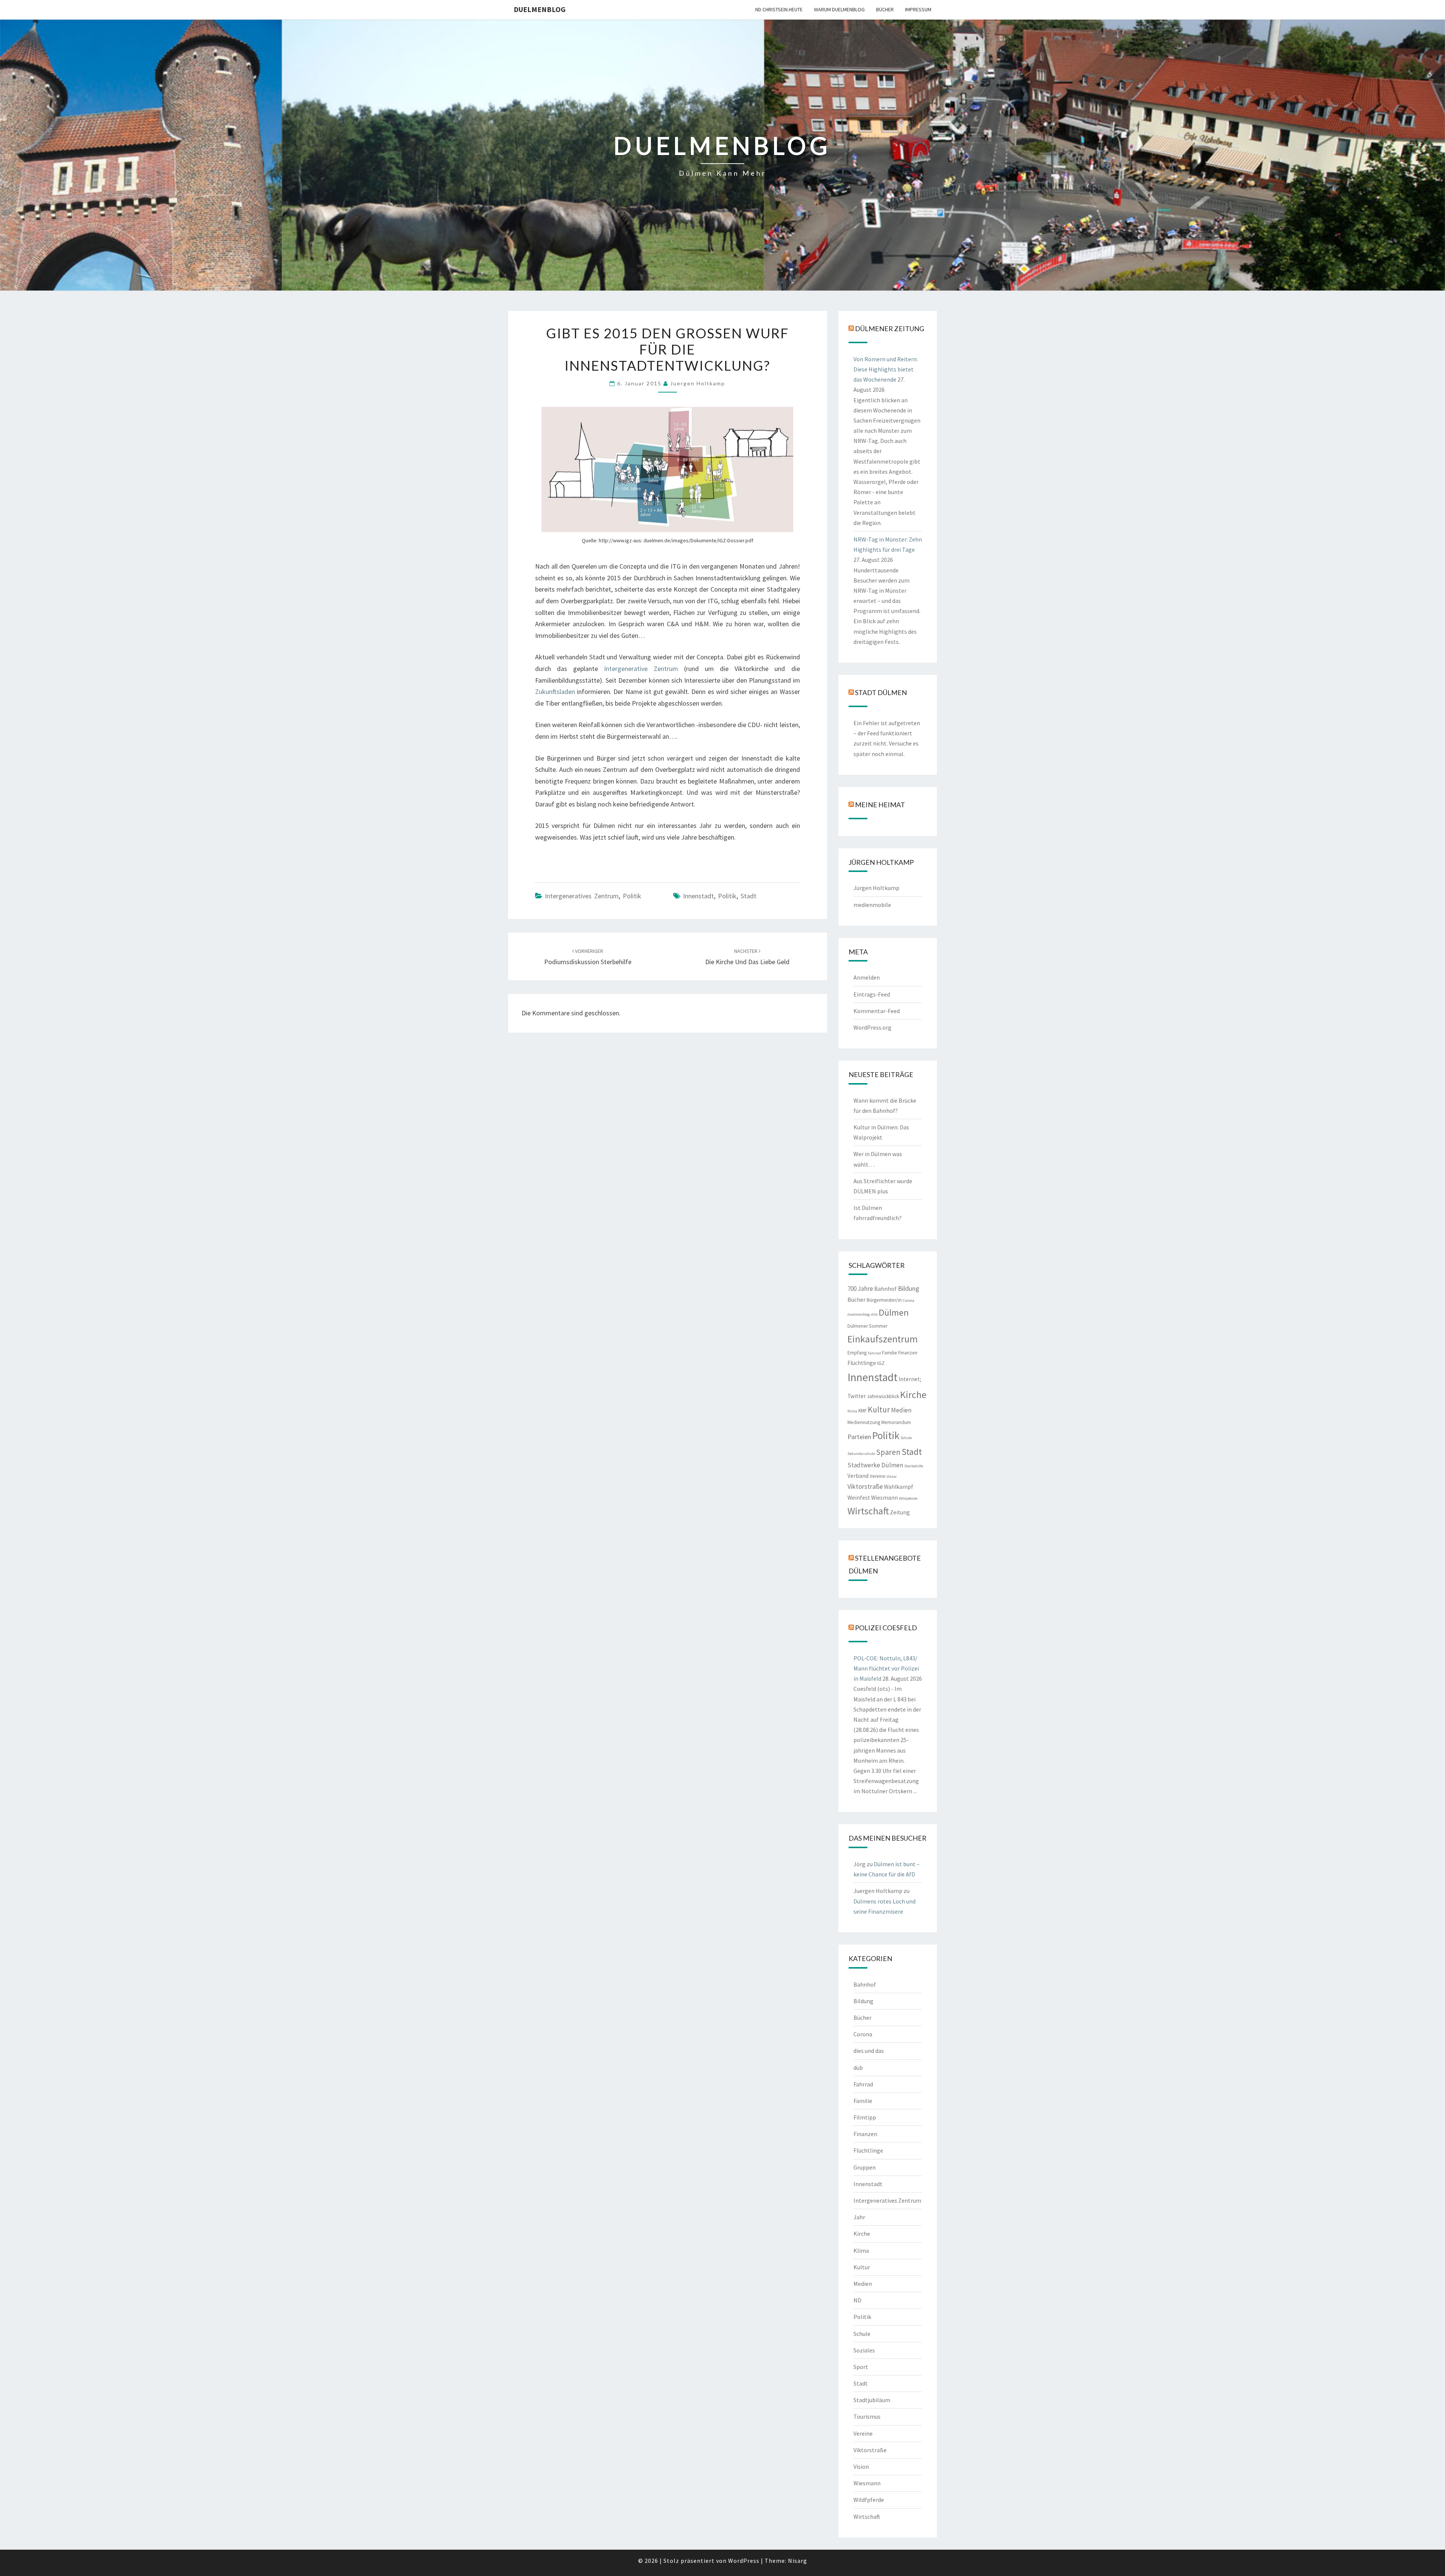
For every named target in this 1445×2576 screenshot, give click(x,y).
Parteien (859, 1437)
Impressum (918, 9)
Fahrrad (874, 1353)
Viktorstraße (865, 1486)
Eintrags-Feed (872, 994)
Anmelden (867, 977)
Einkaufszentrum (883, 1339)
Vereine (878, 1476)
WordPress (744, 2561)
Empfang (857, 1353)
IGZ (881, 1363)
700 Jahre (860, 1289)
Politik (632, 896)
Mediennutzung (864, 1422)
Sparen (888, 1452)
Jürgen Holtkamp (876, 888)
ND (857, 2300)
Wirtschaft (868, 1511)
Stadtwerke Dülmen (875, 1465)
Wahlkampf (899, 1487)
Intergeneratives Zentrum (582, 896)
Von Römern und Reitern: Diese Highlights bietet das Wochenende (886, 369)
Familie (890, 1353)
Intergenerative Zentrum (641, 669)
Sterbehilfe (914, 1466)
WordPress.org (872, 1027)
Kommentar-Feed (877, 1011)
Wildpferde (908, 1498)
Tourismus (867, 2416)
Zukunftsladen (556, 692)
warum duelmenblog (839, 9)
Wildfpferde (869, 2500)
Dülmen (894, 1312)
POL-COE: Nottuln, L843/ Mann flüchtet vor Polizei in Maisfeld (886, 1668)
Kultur (879, 1410)
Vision (861, 2466)
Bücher (885, 9)
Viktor (892, 1477)
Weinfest (859, 1498)
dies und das (869, 2051)
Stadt (748, 896)
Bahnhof (885, 1289)
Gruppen (865, 2167)
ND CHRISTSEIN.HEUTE (779, 9)
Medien (901, 1410)
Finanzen (908, 1353)
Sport (861, 2367)
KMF (862, 1411)
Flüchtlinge (862, 1363)
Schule (906, 1438)
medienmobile (872, 905)
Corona (909, 1300)
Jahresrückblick (883, 1396)
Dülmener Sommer (867, 1326)
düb (874, 1314)
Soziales (864, 2350)
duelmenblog (540, 9)
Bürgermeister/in (884, 1300)
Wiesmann (884, 1498)
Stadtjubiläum (872, 2400)
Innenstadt (698, 896)
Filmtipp (865, 2117)
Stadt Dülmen (881, 692)
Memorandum (896, 1422)
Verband (858, 1476)
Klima (852, 1411)
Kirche (913, 1395)
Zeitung (900, 1512)
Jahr (859, 2217)
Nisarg (798, 2561)
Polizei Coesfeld (886, 1627)
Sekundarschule (861, 1454)
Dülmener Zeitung (890, 328)
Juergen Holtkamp (698, 383)
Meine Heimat (880, 804)
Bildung (909, 1288)
